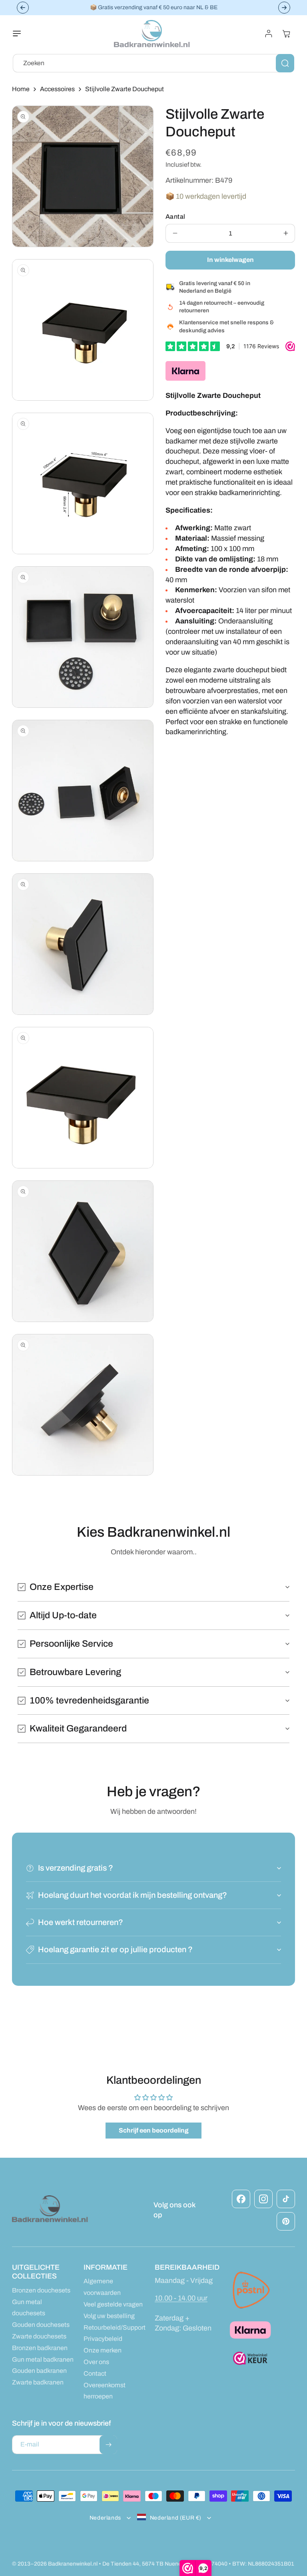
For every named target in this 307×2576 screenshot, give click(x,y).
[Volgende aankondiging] (284, 8)
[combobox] (153, 63)
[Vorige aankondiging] (23, 8)
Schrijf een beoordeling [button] (154, 2130)
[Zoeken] (285, 63)
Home (21, 89)
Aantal (175, 217)
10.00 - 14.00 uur (181, 2298)
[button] (22, 34)
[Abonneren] (108, 2445)
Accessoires (57, 89)
